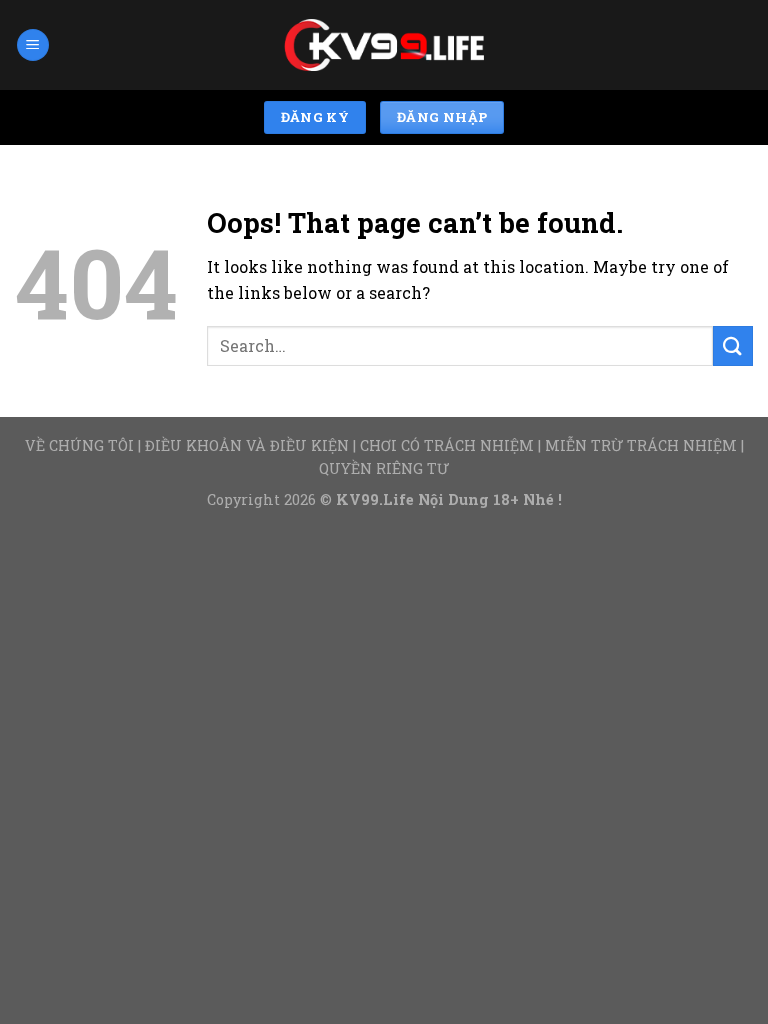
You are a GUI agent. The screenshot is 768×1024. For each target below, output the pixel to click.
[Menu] (33, 45)
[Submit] (733, 345)
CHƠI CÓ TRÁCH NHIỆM (447, 445)
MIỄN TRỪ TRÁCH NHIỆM (641, 445)
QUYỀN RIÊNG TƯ (384, 468)
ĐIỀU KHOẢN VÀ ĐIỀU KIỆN (247, 445)
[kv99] (384, 45)
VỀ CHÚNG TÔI (79, 445)
